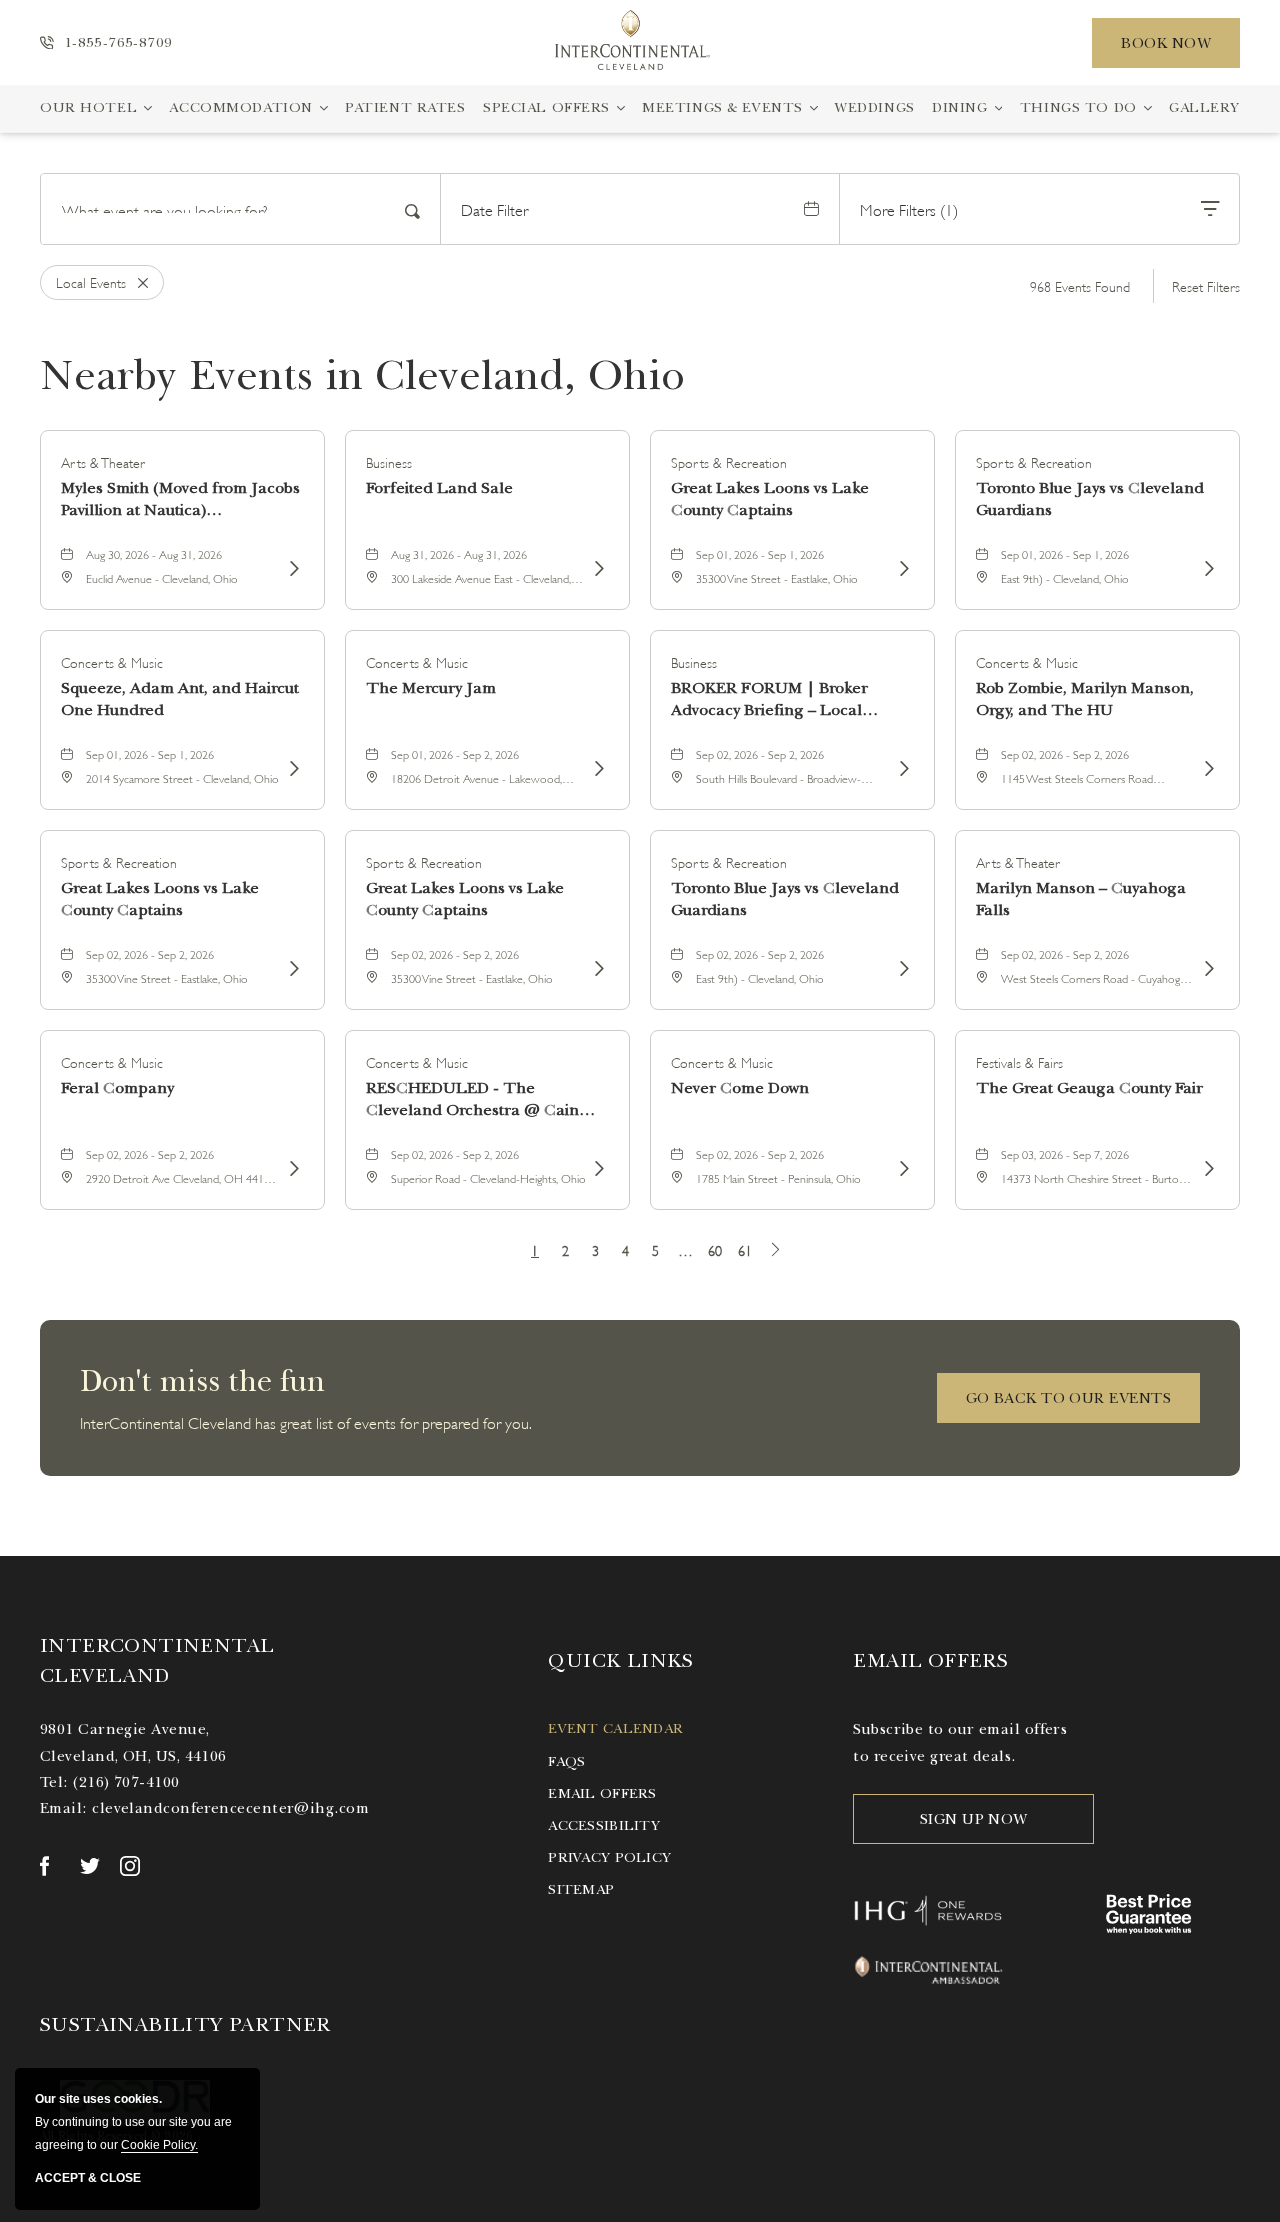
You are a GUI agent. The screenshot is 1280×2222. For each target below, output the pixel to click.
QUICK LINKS (620, 1660)
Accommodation (240, 107)
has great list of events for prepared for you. (306, 1421)
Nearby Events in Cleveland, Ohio (362, 375)
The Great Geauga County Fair (1089, 1088)
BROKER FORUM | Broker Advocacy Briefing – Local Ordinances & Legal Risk (769, 699)
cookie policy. (159, 2145)
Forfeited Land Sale (439, 488)
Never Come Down (740, 1088)
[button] (1068, 1398)
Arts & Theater (103, 461)
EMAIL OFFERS (930, 1660)
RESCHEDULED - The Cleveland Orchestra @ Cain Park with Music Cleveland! (472, 1099)
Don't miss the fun (202, 1381)
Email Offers (602, 1793)
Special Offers (546, 107)
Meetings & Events (722, 107)
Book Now (1166, 43)
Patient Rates (405, 107)
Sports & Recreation (729, 461)
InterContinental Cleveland (157, 1660)
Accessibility (604, 1825)
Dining (959, 107)
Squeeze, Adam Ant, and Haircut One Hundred (180, 699)
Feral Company (117, 1088)
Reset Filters (1206, 285)
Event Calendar (615, 1728)
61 (745, 1249)
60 (715, 1249)
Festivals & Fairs (1019, 1061)
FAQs (566, 1761)
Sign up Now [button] (974, 1819)
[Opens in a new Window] (50, 1866)
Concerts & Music (112, 661)
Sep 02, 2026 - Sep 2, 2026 (760, 753)
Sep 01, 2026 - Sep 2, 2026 (455, 753)
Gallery (1204, 107)
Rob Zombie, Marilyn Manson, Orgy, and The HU (1085, 699)
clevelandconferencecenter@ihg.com (230, 1808)
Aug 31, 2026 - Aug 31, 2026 (459, 553)
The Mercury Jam (431, 688)
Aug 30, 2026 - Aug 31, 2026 (154, 553)
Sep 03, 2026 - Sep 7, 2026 (1065, 1153)
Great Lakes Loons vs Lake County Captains (770, 499)
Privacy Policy (609, 1857)
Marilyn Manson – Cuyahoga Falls (1081, 899)
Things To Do (1078, 107)
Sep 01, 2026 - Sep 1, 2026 (760, 553)
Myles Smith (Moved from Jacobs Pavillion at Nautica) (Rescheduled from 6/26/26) (180, 499)
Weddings (875, 107)
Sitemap (581, 1889)
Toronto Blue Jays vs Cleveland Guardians (1090, 499)
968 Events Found (1080, 285)
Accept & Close (88, 2178)
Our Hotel (88, 107)
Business (389, 461)
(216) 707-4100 (126, 1782)
